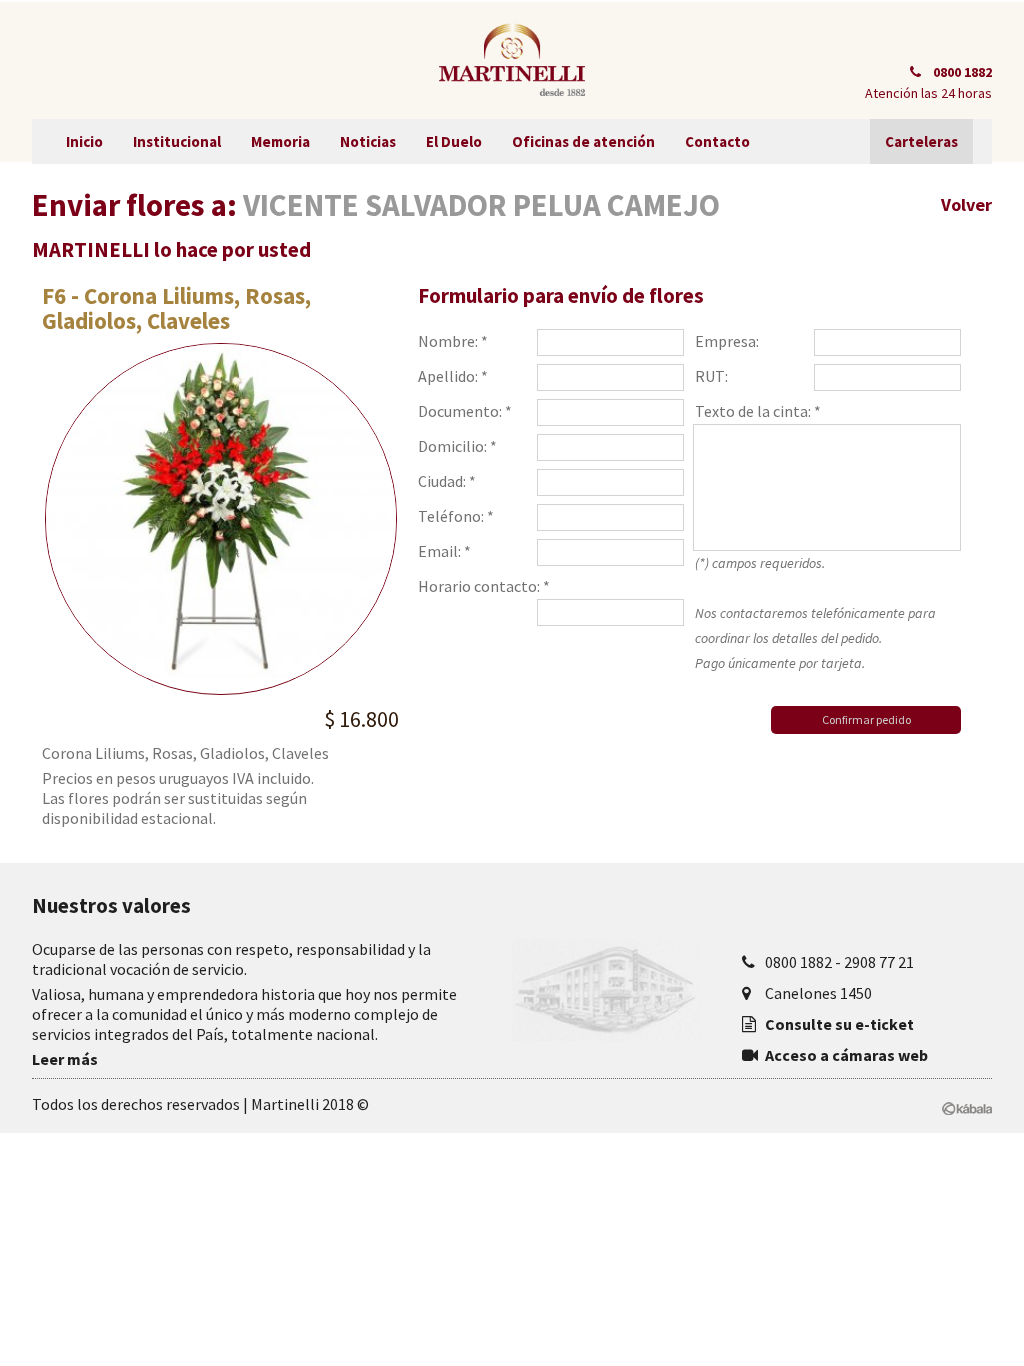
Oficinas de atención (583, 141)
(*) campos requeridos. (815, 613)
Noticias (368, 141)
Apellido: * (453, 376)
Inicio (84, 141)
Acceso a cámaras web (846, 1055)
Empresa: (727, 341)
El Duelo (454, 141)
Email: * (444, 551)
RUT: (711, 376)
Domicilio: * (457, 446)
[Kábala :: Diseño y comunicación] (967, 1105)
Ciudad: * (447, 481)
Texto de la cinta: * (758, 411)
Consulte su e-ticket (839, 1024)
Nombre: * (453, 341)
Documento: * (465, 411)
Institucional (177, 141)
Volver (966, 204)
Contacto (717, 141)
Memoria (280, 141)
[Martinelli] (512, 59)
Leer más (65, 1059)
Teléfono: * (456, 516)
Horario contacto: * (484, 586)
